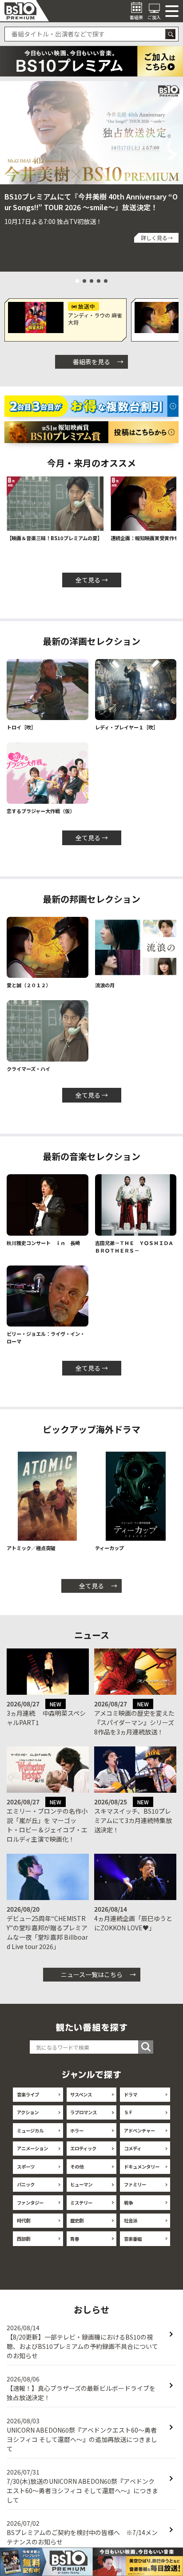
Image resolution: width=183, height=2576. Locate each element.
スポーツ (26, 2167)
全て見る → (92, 580)
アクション (28, 2112)
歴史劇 (77, 2220)
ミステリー (81, 2203)
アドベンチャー (139, 2130)
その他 (77, 2167)
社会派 (131, 2220)
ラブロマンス (84, 2112)
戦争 (128, 2203)
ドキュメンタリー (142, 2167)
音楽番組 (133, 2239)
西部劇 (24, 2239)
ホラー (77, 2130)
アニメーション (32, 2148)
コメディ (133, 2148)
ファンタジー (30, 2203)
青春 (75, 2239)
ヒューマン (81, 2184)
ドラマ (131, 2094)
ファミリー (135, 2184)
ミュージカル (30, 2130)
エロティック (83, 2148)
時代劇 (24, 2220)
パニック (26, 2184)
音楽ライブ (28, 2094)
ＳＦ (128, 2112)
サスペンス (81, 2094)
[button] (10, 155)
